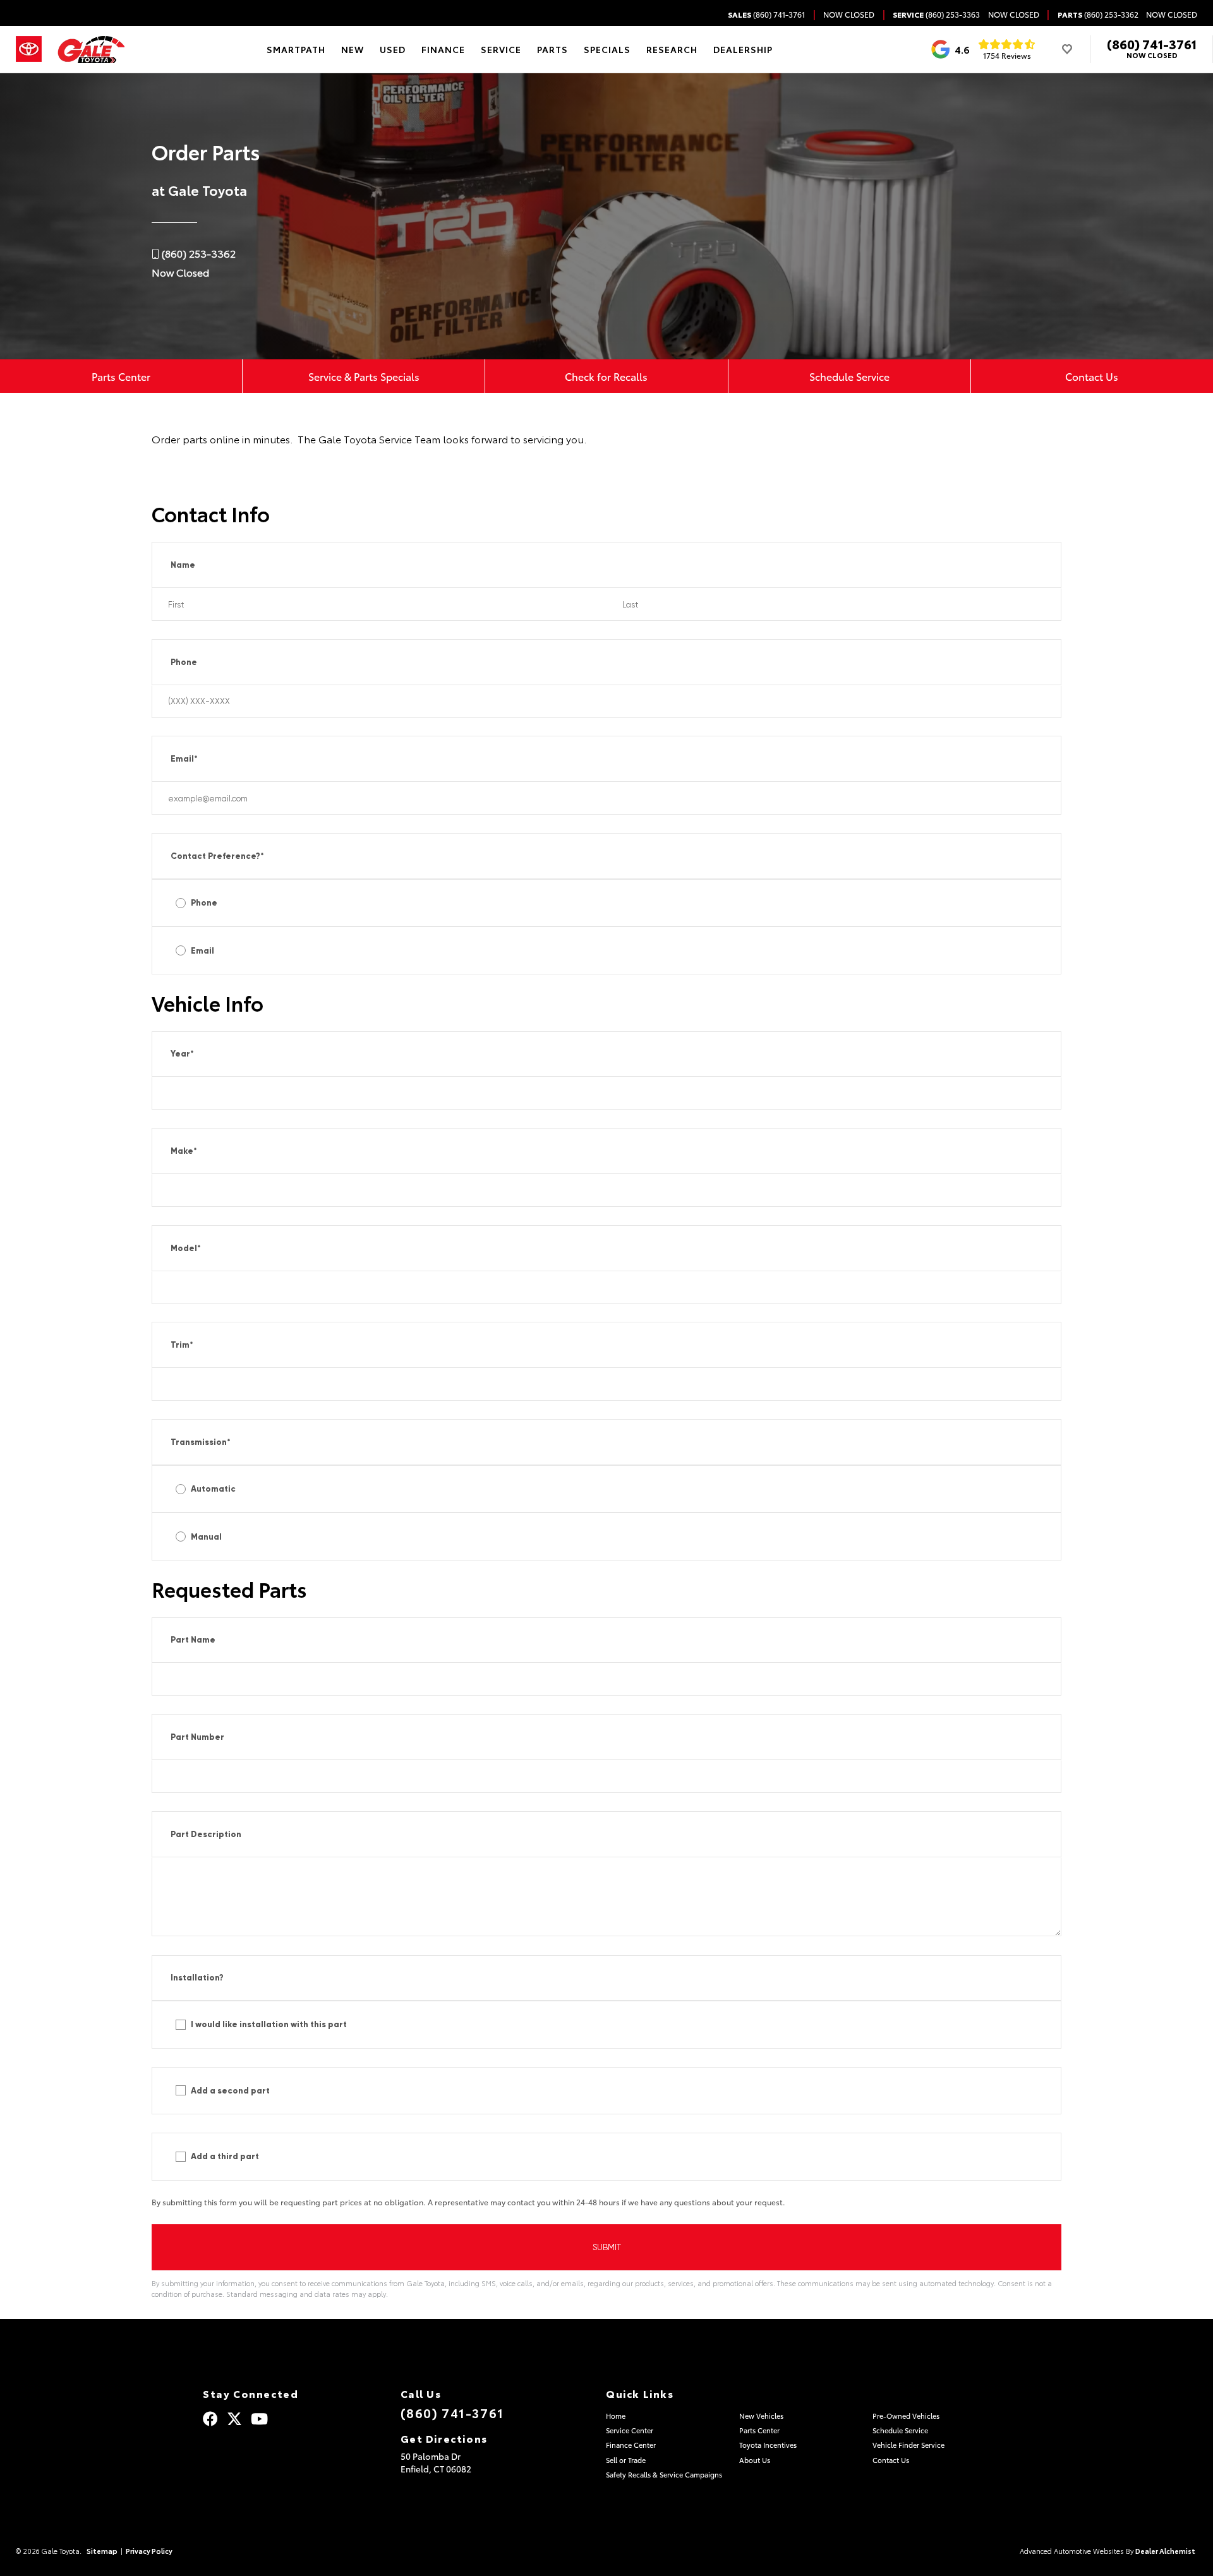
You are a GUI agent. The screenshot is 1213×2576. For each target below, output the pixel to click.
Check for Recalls (606, 376)
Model (186, 1248)
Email (184, 759)
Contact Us (1092, 376)
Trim (182, 1345)
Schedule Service (849, 376)
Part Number (197, 1737)
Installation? (197, 1978)
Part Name (193, 1640)
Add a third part (225, 2156)
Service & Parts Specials (364, 376)
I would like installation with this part (269, 2024)
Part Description (206, 1834)
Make (184, 1151)
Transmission (201, 1442)
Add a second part (230, 2091)
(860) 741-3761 (1152, 44)
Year (182, 1054)
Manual (206, 1537)
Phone (184, 662)
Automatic (213, 1489)
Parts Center (121, 376)
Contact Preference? (217, 856)
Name (183, 565)
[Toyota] (29, 49)
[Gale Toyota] (91, 50)
